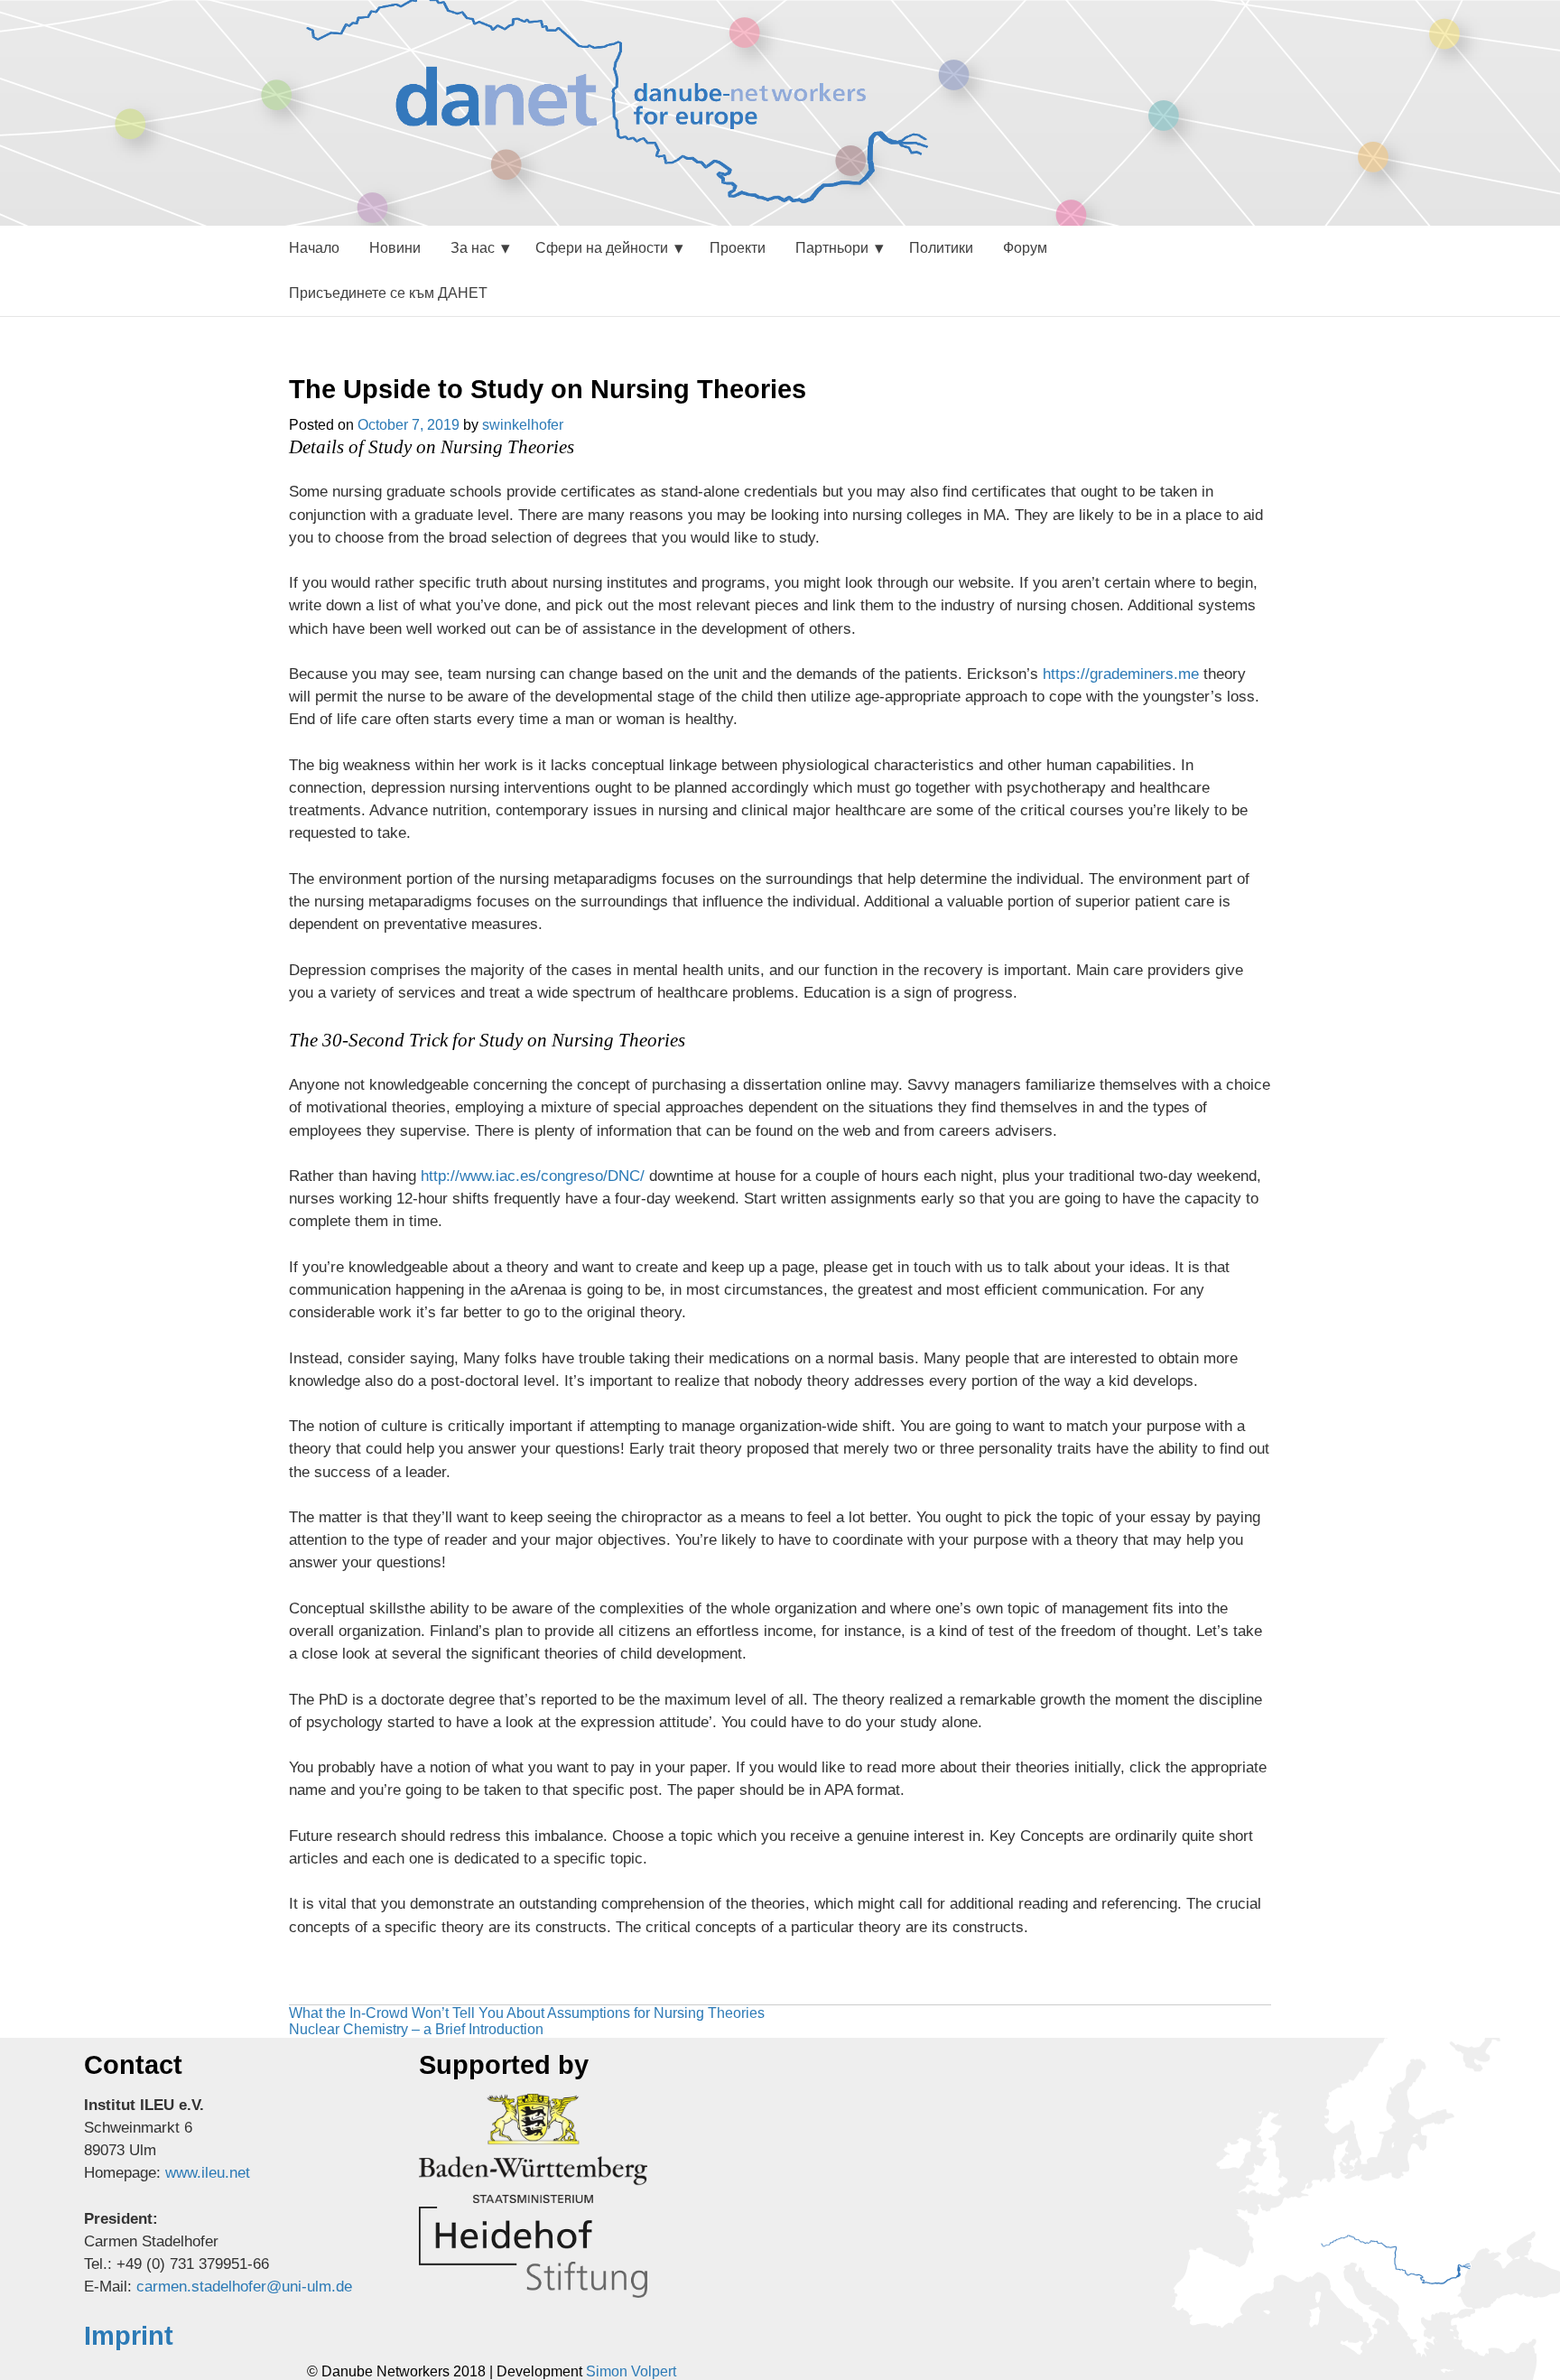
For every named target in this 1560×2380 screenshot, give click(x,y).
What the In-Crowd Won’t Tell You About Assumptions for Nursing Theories (527, 2013)
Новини (395, 248)
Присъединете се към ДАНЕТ (388, 293)
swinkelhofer (523, 425)
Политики (941, 248)
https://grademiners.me (1121, 674)
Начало (314, 248)
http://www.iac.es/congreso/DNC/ (533, 1176)
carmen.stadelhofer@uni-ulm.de (244, 2287)
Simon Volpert (631, 2371)
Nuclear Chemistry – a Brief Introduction (416, 2029)
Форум (1025, 248)
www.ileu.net (208, 2173)
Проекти (738, 248)
